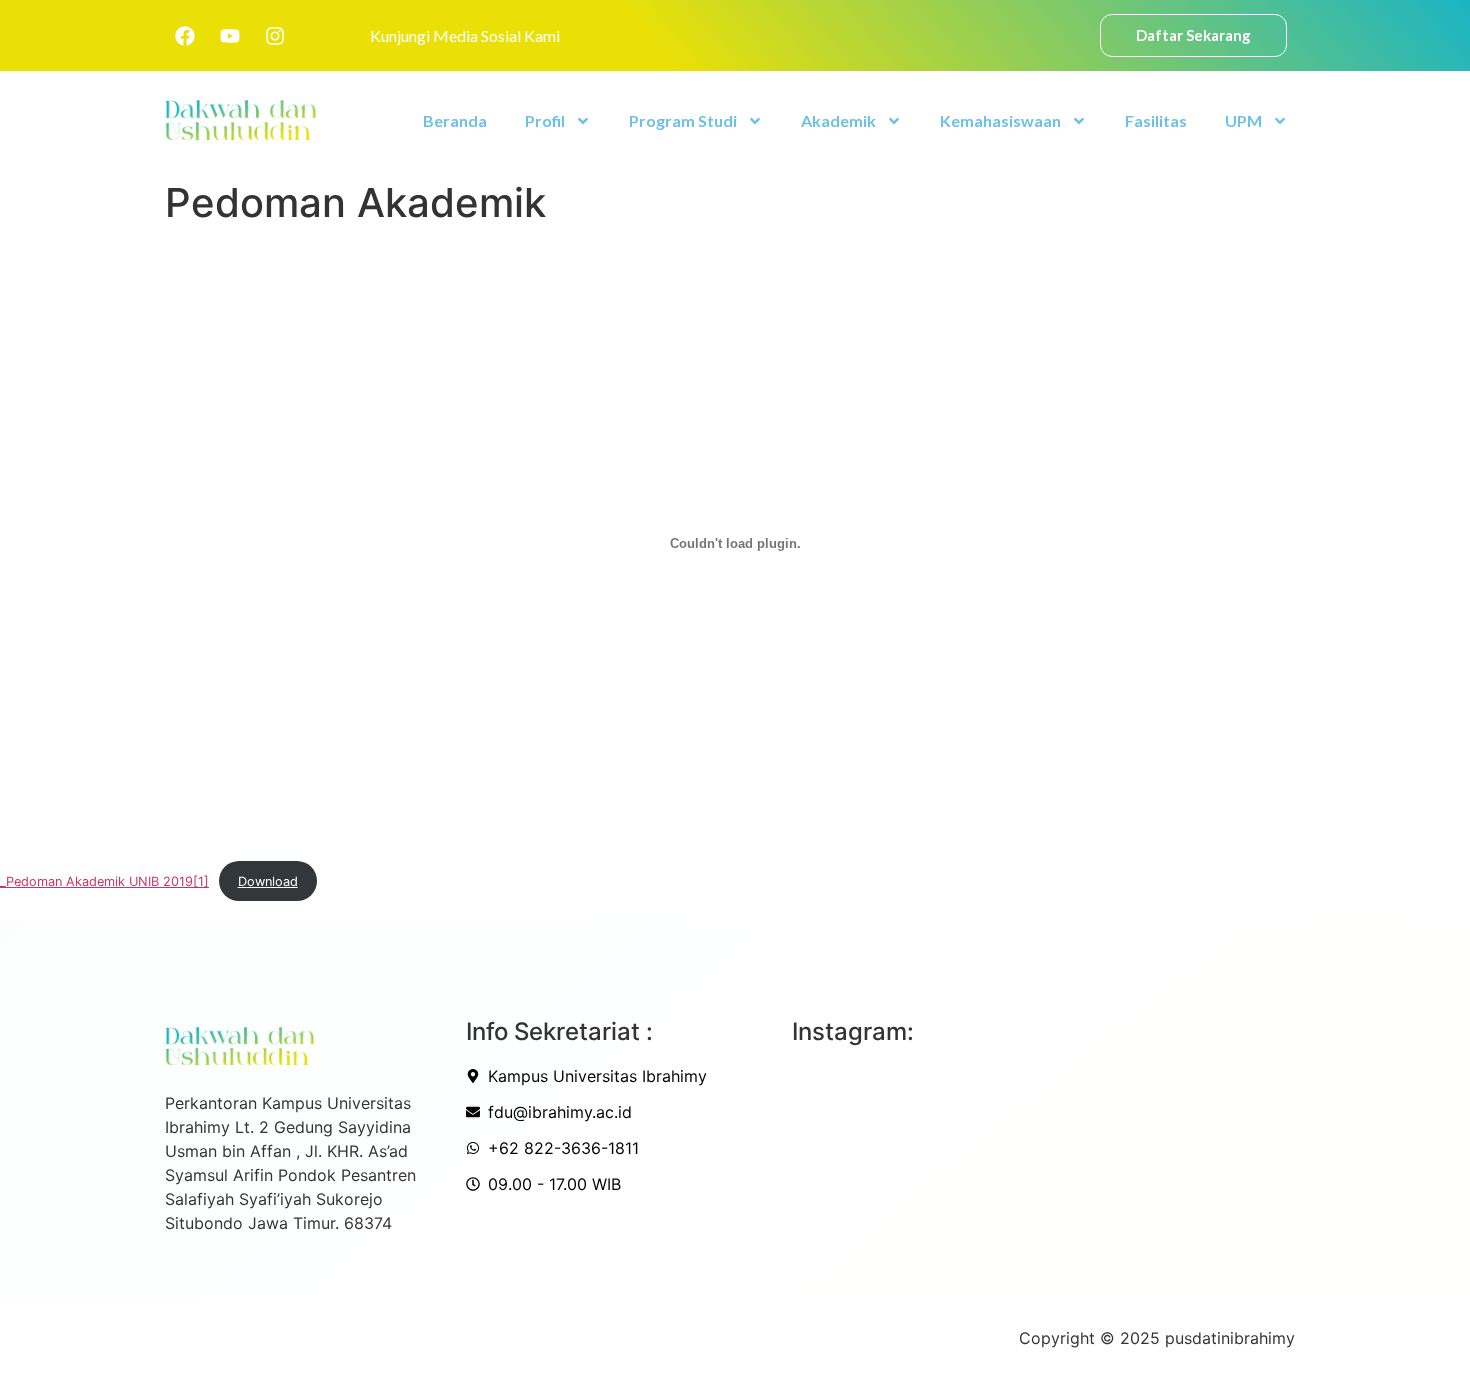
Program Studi (683, 120)
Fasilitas (1156, 120)
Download (268, 881)
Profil (545, 120)
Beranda (455, 120)
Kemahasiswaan (1000, 120)
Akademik (838, 120)
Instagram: (853, 1031)
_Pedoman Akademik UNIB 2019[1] (104, 881)
